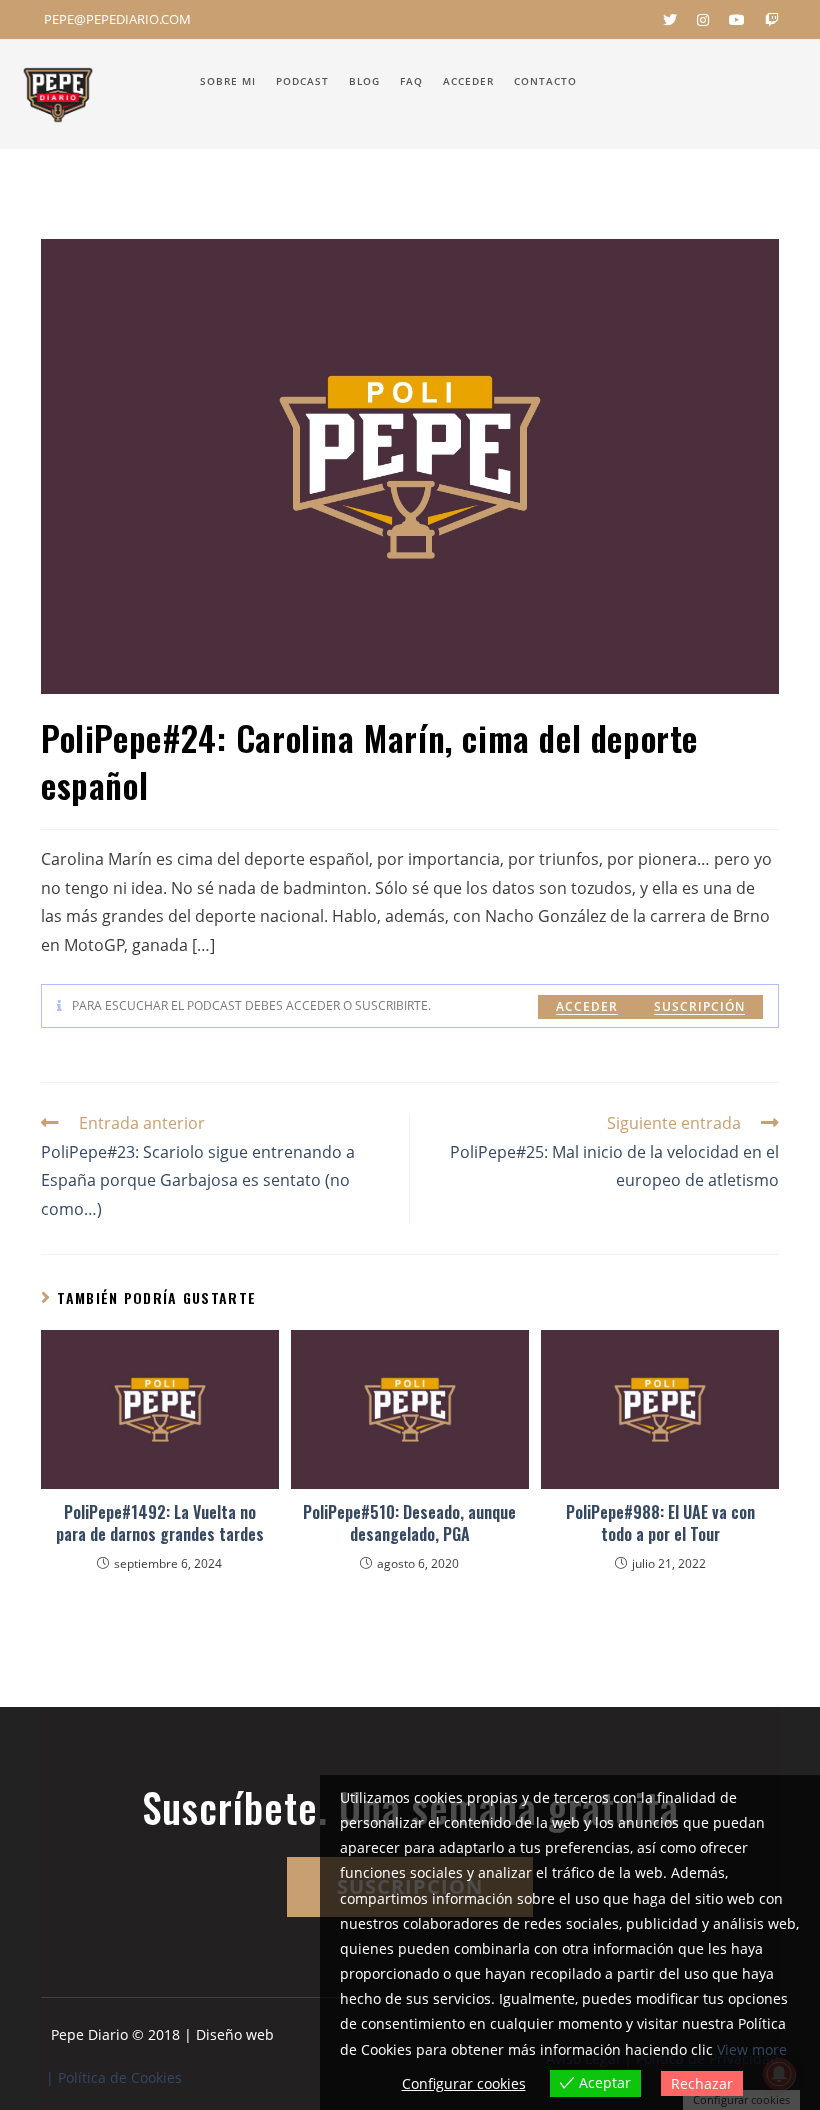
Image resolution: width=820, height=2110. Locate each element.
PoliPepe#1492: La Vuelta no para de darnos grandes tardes (160, 1523)
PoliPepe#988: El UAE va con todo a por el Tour (660, 1523)
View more (752, 2049)
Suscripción (699, 1006)
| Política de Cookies (114, 2077)
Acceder (587, 1006)
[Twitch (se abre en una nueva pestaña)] (767, 20)
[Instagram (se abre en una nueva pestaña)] (703, 20)
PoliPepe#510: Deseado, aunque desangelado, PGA (409, 1523)
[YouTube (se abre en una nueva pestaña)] (737, 20)
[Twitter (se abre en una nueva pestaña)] (670, 20)
